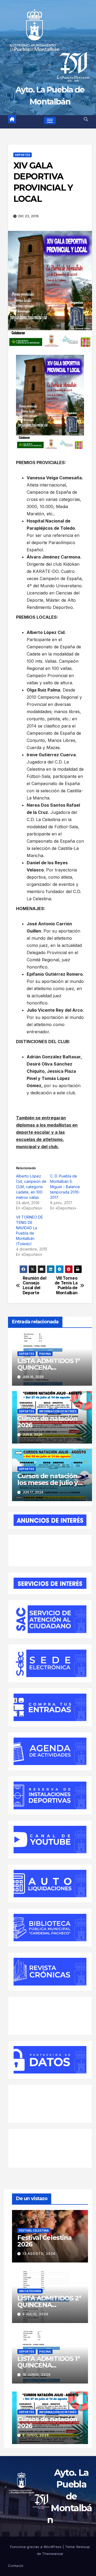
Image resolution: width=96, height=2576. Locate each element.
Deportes (23, 155)
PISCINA (45, 1354)
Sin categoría (30, 2291)
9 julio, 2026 (35, 2314)
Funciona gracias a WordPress (36, 2547)
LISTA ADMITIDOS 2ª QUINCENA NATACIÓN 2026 (49, 2305)
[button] (86, 119)
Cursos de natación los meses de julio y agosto (47, 1483)
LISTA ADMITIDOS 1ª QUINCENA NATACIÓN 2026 (48, 1367)
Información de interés (58, 1411)
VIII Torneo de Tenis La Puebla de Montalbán (66, 1286)
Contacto (16, 2566)
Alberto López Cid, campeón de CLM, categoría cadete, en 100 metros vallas (31, 1187)
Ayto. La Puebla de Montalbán (70, 2496)
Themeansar (53, 2554)
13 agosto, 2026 (39, 2254)
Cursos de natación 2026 (47, 1422)
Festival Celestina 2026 (44, 2241)
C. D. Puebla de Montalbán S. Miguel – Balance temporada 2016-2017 (65, 1187)
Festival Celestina (34, 2231)
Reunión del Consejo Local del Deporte (35, 1286)
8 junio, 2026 (36, 2435)
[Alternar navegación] (50, 120)
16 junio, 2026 (37, 2375)
